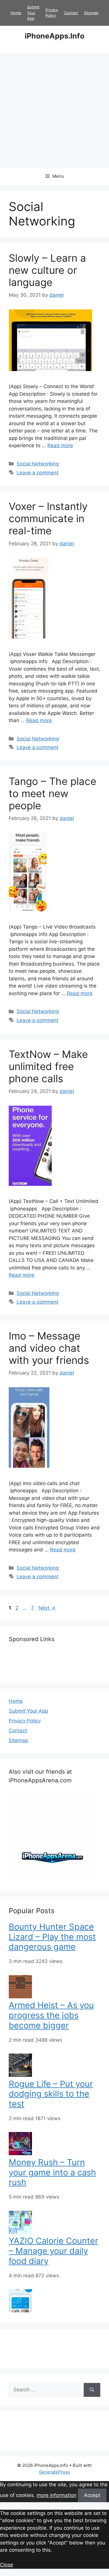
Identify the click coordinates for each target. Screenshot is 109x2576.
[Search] (92, 2390)
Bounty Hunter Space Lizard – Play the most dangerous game (52, 1937)
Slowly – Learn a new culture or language (47, 270)
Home (16, 13)
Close (7, 2565)
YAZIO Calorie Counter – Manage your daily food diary (53, 2251)
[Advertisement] (54, 110)
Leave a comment (37, 473)
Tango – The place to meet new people (52, 793)
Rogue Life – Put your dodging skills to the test (51, 2094)
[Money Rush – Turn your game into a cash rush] (20, 2232)
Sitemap (91, 13)
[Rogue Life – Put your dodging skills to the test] (20, 2153)
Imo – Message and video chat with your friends (49, 1348)
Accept (92, 2495)
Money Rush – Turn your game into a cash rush (52, 2172)
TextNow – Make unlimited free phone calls (48, 1066)
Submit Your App (33, 13)
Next (47, 1608)
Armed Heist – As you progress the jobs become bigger (51, 2015)
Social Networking (38, 464)
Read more (60, 445)
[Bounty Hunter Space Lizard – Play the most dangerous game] (20, 1997)
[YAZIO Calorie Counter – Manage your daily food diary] (20, 2311)
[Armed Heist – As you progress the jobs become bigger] (20, 2075)
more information (57, 2495)
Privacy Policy (25, 1721)
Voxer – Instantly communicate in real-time (48, 518)
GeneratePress (54, 2472)
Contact (71, 13)
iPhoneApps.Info (54, 36)
